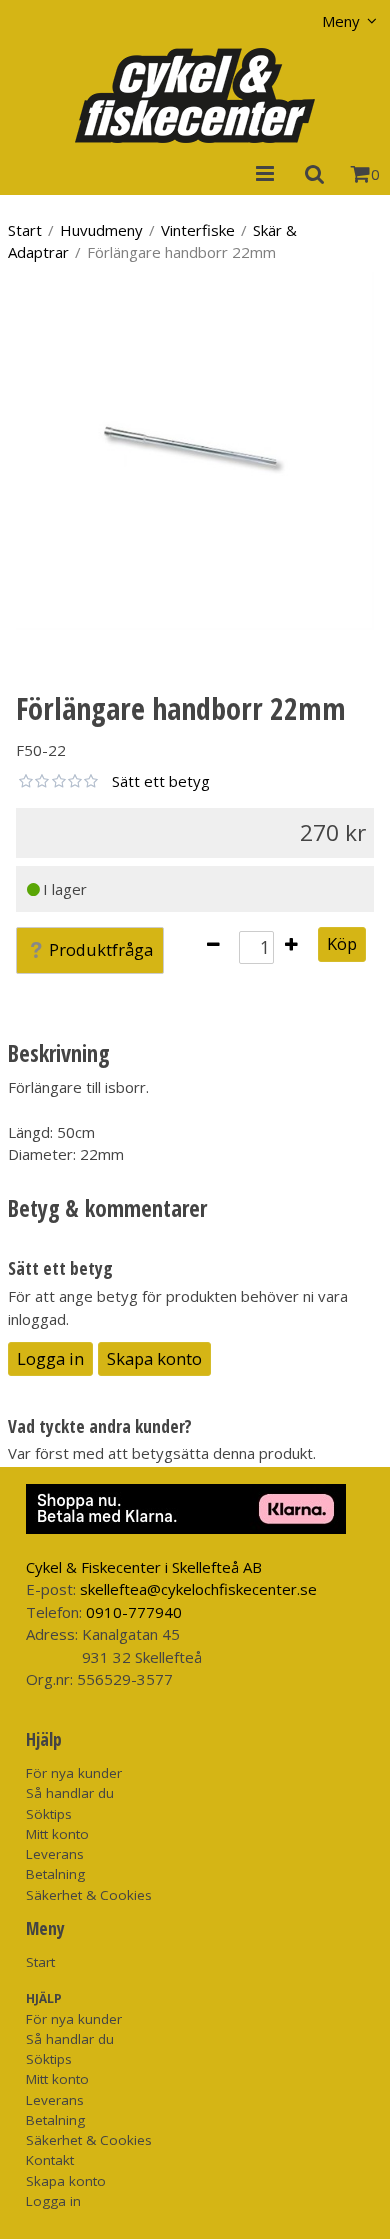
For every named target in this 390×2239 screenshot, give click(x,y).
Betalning (55, 1874)
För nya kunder (74, 1773)
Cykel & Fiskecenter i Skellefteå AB (144, 1567)
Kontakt (50, 2160)
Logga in (50, 1358)
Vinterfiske (198, 230)
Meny (341, 21)
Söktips (49, 1814)
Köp (342, 943)
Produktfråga (101, 949)
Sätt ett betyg (161, 781)
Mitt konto (57, 1834)
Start (25, 230)
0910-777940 (134, 1612)
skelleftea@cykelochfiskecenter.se (198, 1589)
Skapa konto (154, 1358)
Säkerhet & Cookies (89, 1895)
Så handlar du (70, 1793)
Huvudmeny (101, 230)
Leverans (55, 1854)
